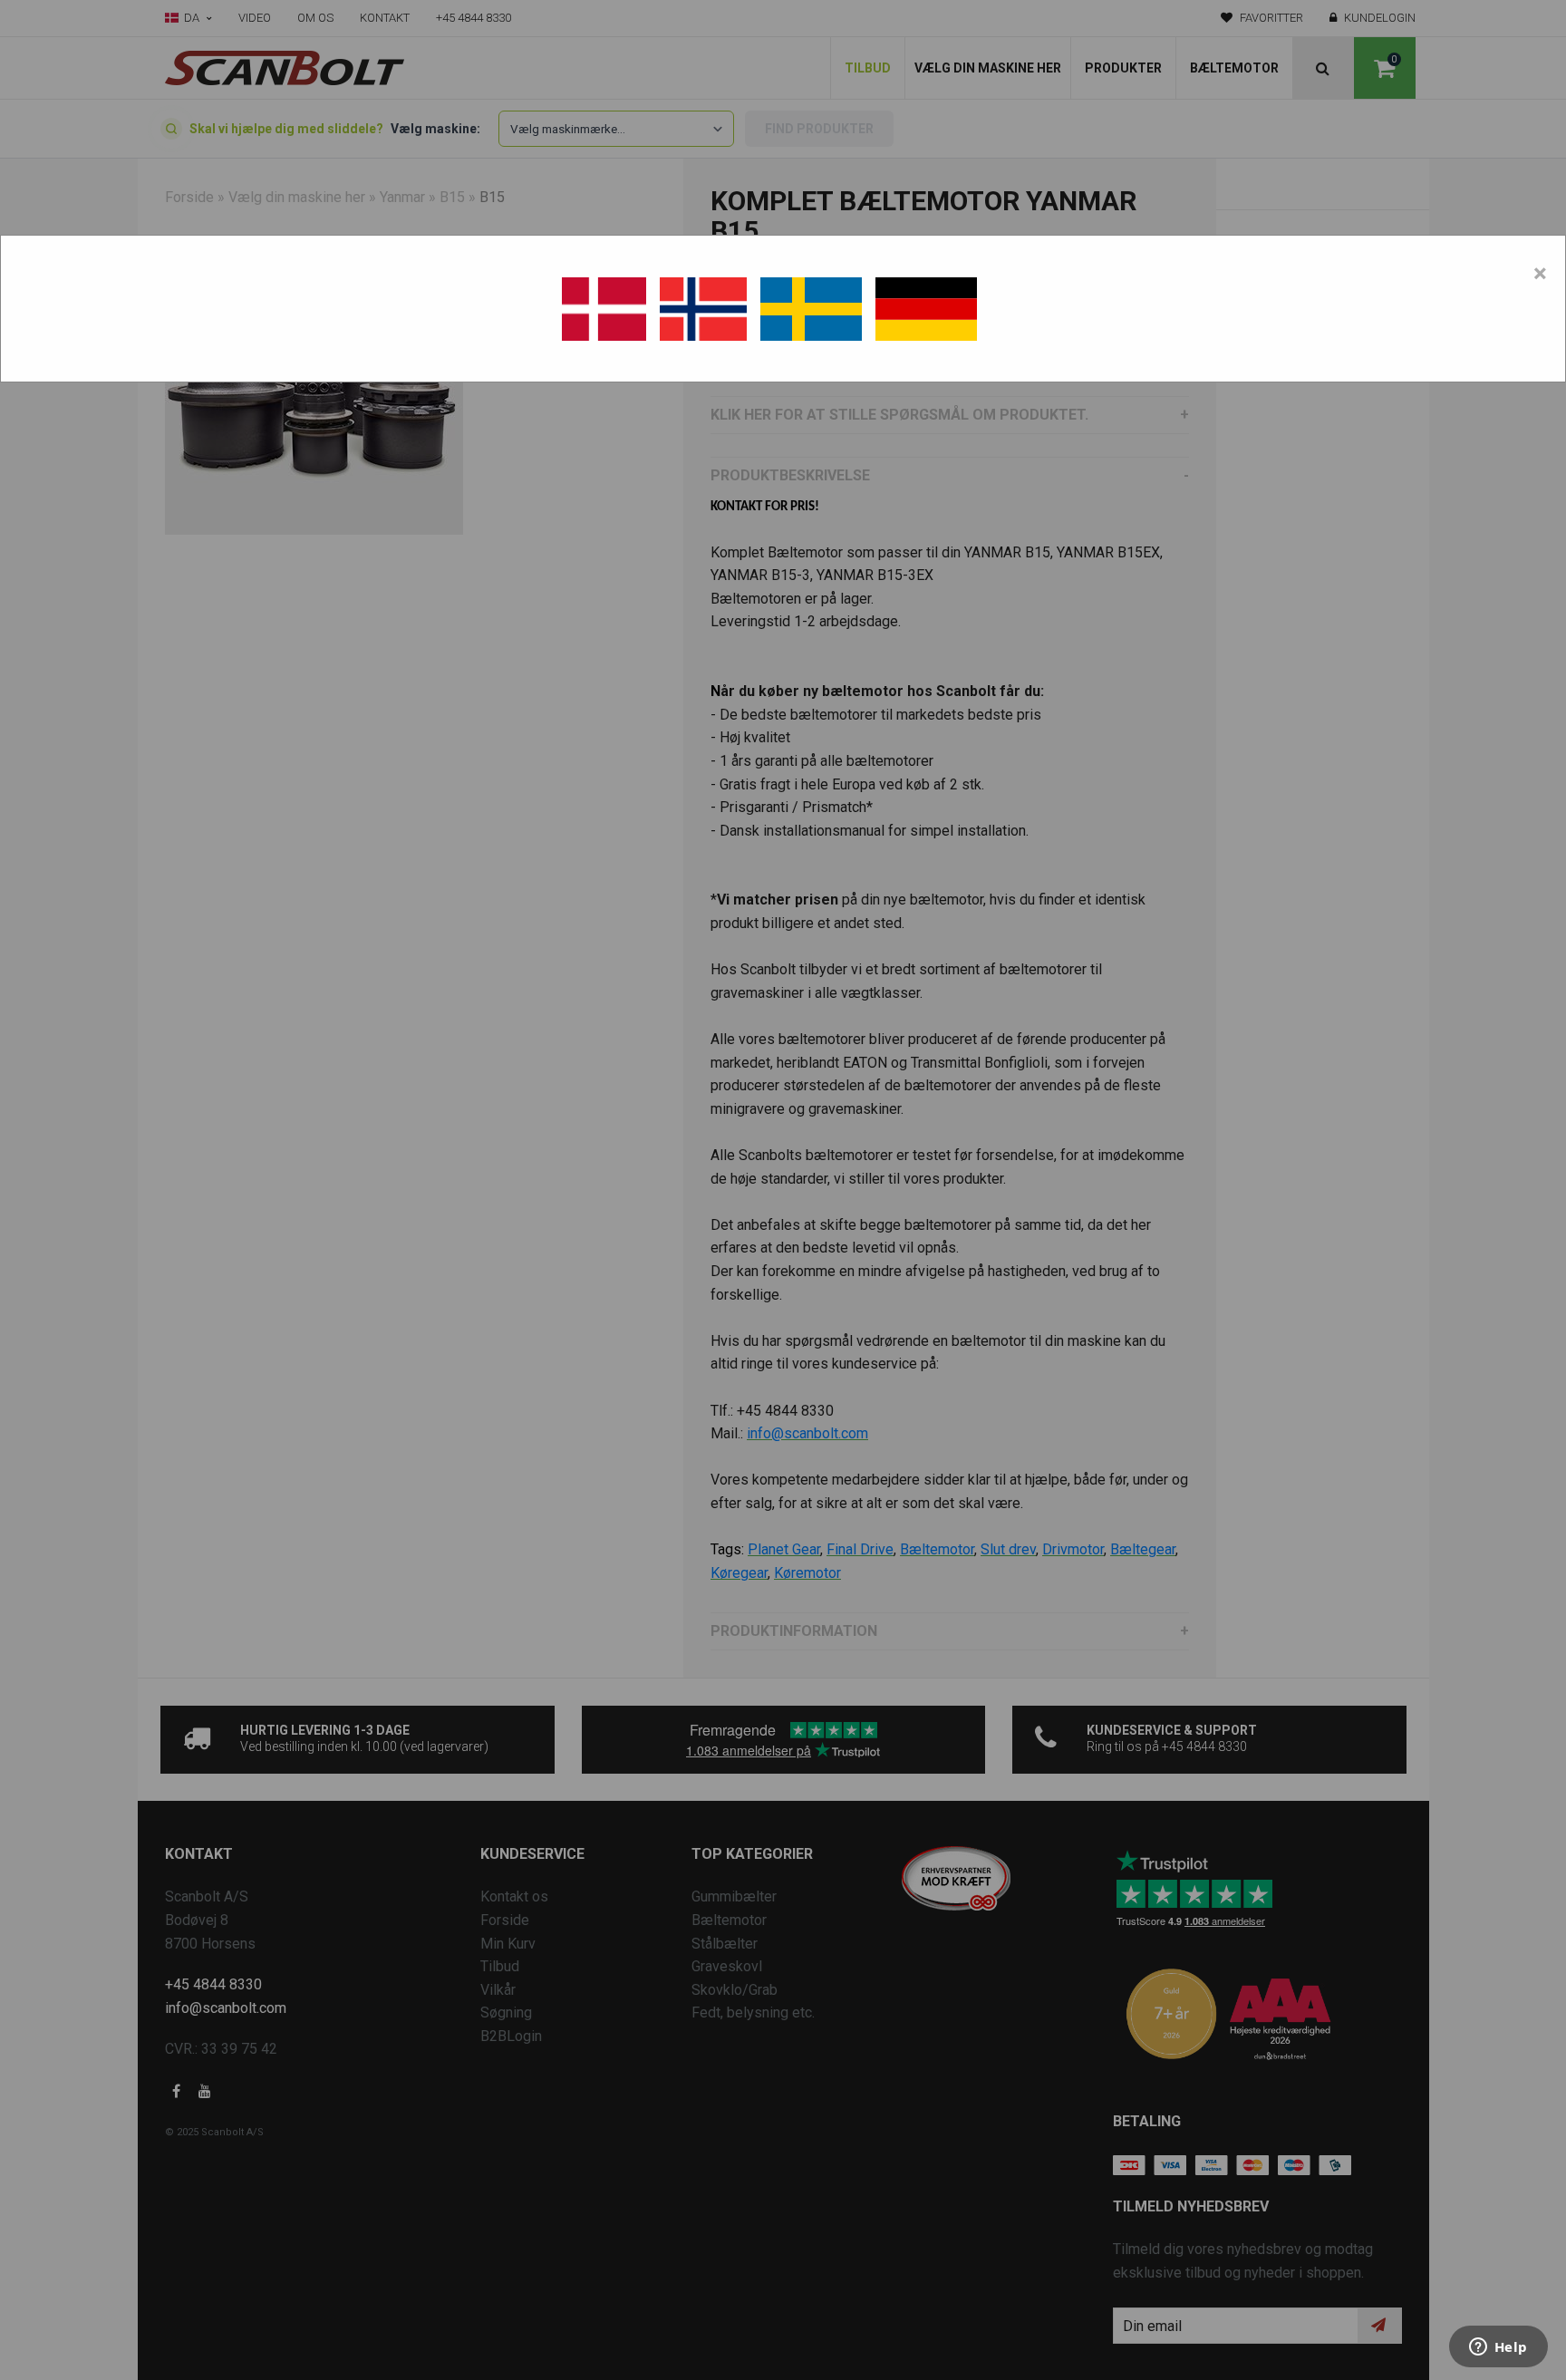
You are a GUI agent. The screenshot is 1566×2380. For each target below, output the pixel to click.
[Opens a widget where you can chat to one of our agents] (1498, 2348)
